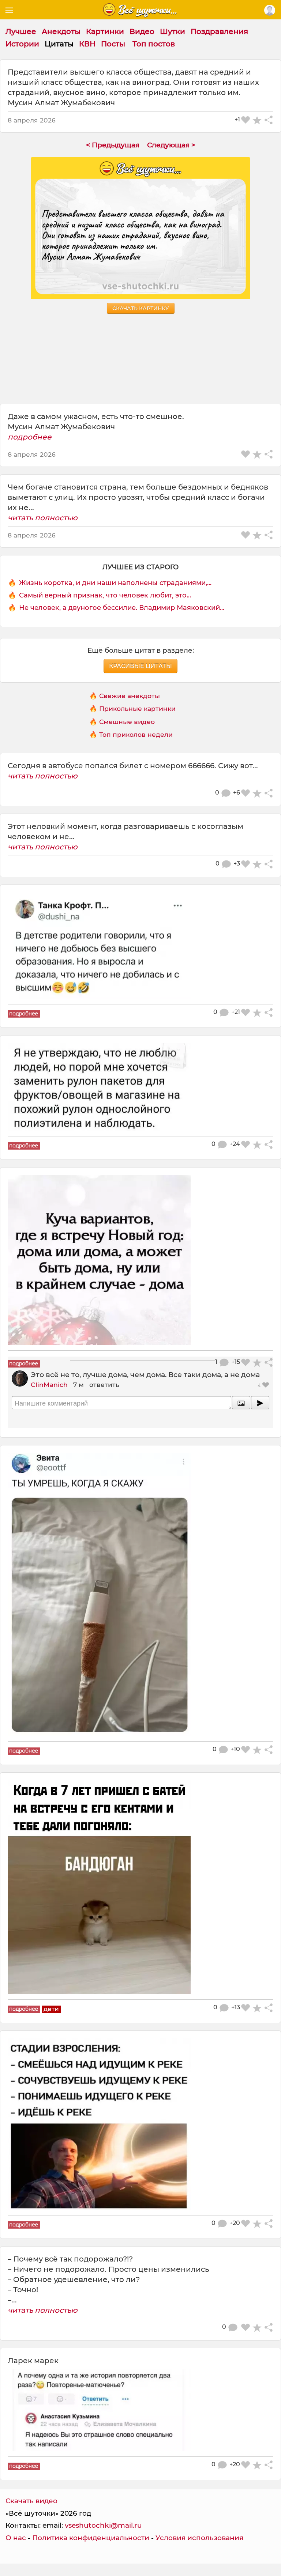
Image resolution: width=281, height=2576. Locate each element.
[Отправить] (260, 1403)
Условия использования (199, 2538)
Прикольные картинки (137, 708)
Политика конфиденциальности (91, 2538)
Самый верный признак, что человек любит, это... (105, 595)
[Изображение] (241, 1403)
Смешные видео (127, 722)
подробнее (30, 437)
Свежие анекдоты (130, 696)
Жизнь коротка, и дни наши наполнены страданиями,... (115, 583)
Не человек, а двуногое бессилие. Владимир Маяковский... (122, 608)
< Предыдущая (113, 145)
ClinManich (49, 1385)
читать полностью (43, 518)
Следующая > (171, 145)
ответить (104, 1385)
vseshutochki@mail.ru (103, 2525)
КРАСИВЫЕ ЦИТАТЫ (140, 666)
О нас (16, 2538)
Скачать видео (31, 2501)
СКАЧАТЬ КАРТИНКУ (141, 308)
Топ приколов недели (136, 734)
